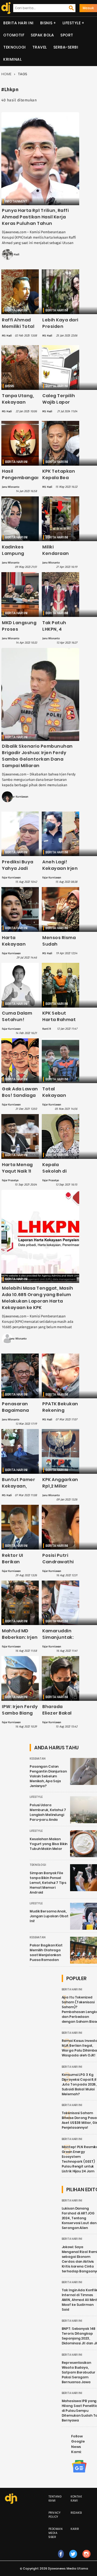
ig (87, 2559)
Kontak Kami (76, 2499)
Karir (75, 2529)
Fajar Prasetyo (10, 1180)
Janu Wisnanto (11, 487)
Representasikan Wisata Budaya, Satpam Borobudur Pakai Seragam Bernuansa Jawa (79, 2372)
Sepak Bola (42, 35)
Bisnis (46, 23)
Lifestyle (72, 23)
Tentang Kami (55, 2499)
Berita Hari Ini (18, 23)
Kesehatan (38, 1759)
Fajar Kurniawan (19, 797)
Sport (67, 35)
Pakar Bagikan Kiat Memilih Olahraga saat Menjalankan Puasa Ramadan (46, 1952)
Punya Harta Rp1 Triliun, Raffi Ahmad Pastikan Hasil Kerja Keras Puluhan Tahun (35, 217)
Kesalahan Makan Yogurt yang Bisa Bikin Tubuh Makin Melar (48, 1844)
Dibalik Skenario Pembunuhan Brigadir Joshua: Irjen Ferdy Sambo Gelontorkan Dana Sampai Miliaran (37, 756)
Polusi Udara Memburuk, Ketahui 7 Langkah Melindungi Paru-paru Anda (48, 1812)
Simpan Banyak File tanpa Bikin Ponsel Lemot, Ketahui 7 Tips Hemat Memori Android (48, 1883)
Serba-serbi (66, 47)
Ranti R (47, 1029)
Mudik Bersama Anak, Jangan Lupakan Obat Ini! (49, 1916)
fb (61, 2559)
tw (73, 2559)
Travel (40, 47)
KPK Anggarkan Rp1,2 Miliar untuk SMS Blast (60, 1489)
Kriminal (12, 59)
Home (6, 74)
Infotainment (16, 201)
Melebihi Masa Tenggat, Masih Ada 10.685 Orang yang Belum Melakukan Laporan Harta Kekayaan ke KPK (37, 1298)
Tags (23, 74)
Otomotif (14, 35)
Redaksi (76, 2513)
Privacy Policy (55, 2515)
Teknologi (15, 47)
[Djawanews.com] (5, 8)
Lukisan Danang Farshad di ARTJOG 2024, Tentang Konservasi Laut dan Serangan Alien (79, 2218)
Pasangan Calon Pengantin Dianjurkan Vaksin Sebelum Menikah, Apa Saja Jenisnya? (48, 1776)
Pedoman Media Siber (56, 2533)
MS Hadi (14, 255)
